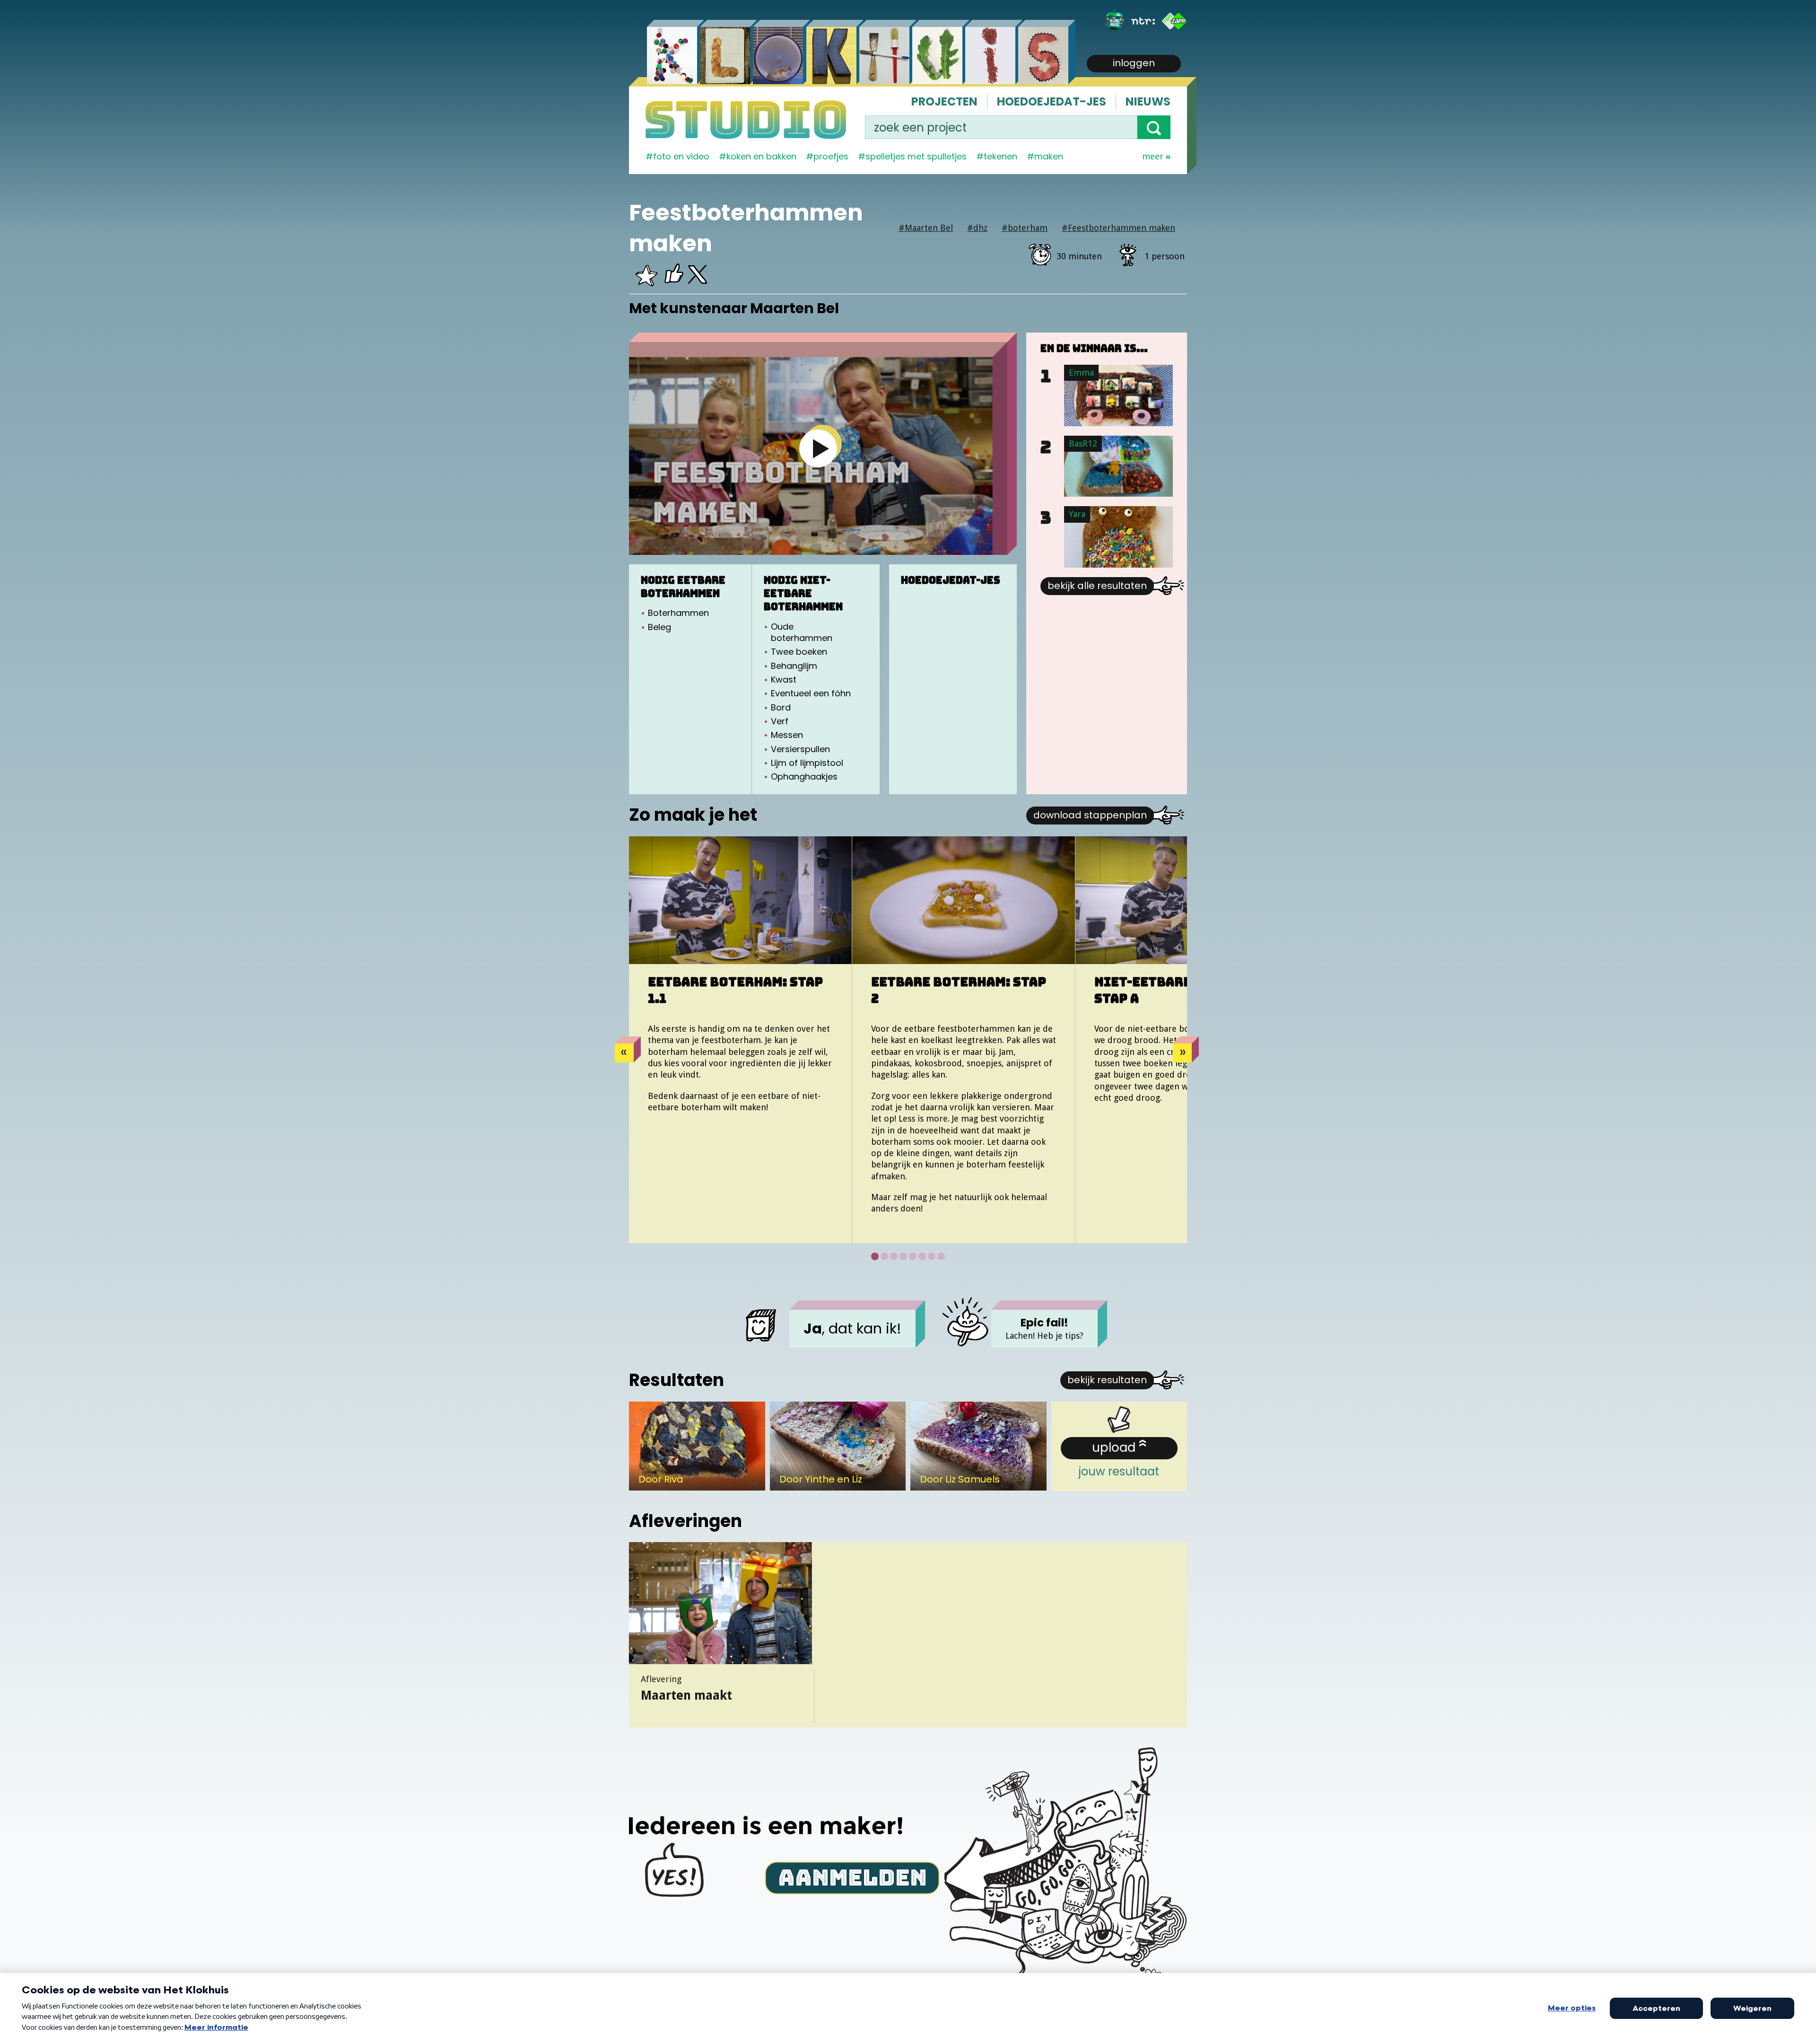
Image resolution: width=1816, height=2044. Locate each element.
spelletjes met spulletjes (916, 156)
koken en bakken (761, 156)
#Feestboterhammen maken (1118, 228)
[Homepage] (746, 120)
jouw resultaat (1119, 1459)
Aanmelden (852, 1877)
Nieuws (1148, 101)
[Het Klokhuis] (1115, 21)
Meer (1153, 156)
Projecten (944, 101)
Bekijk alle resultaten (1097, 586)
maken (1049, 156)
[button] (1154, 127)
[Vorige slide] (624, 1053)
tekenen (1000, 156)
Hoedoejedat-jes (1052, 101)
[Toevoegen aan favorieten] (646, 279)
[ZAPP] (1174, 21)
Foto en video (681, 156)
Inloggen (1134, 63)
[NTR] (1143, 21)
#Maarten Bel (926, 228)
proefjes (831, 156)
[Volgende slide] (1182, 1053)
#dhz (977, 228)
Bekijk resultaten (1107, 1380)
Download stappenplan (1090, 815)
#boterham (1025, 228)
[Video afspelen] (818, 448)
